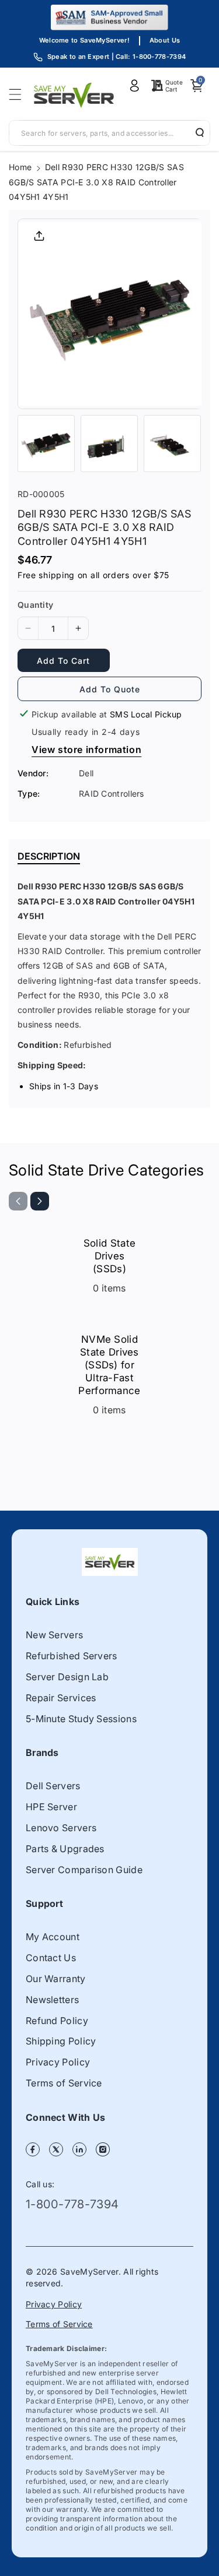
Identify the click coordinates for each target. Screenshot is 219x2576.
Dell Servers (53, 1786)
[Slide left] (18, 1201)
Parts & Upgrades (65, 1849)
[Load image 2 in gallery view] (109, 444)
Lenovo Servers (61, 1828)
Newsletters (52, 2000)
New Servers (54, 1635)
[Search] (196, 132)
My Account (53, 1937)
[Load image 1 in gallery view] (46, 444)
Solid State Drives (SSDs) (109, 1256)
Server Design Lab (67, 1677)
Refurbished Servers (72, 1656)
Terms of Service (64, 2083)
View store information (86, 749)
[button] (19, 94)
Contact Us (51, 1958)
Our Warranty (56, 1979)
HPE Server (51, 1807)
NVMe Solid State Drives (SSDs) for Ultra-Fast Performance (109, 1365)
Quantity (35, 605)
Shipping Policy (61, 2041)
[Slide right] (40, 1201)
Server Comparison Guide (84, 1870)
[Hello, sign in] (134, 86)
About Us (165, 40)
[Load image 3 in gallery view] (172, 444)
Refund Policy (57, 2021)
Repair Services (61, 1698)
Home (20, 167)
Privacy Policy (58, 2062)
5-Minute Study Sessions (81, 1719)
